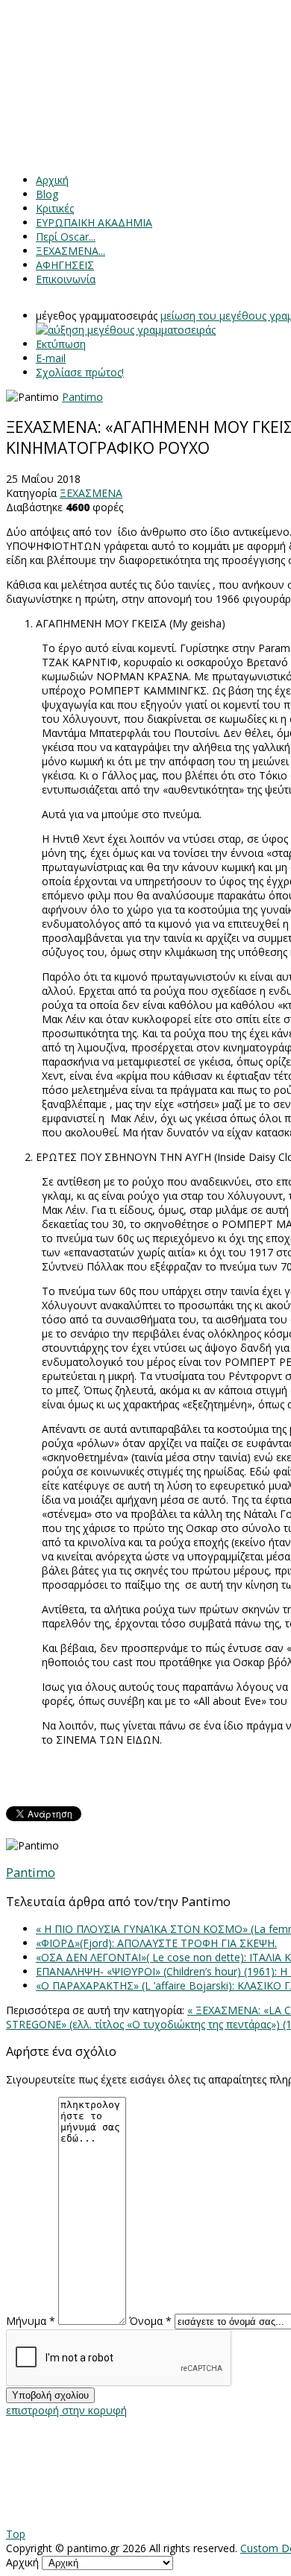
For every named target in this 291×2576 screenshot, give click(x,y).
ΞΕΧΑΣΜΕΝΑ (91, 493)
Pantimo (82, 397)
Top (16, 2534)
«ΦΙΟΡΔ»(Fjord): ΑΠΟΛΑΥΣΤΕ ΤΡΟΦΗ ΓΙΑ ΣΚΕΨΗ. (156, 1943)
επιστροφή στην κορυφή (66, 2410)
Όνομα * (150, 2321)
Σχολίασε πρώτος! (80, 372)
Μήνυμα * (31, 2321)
